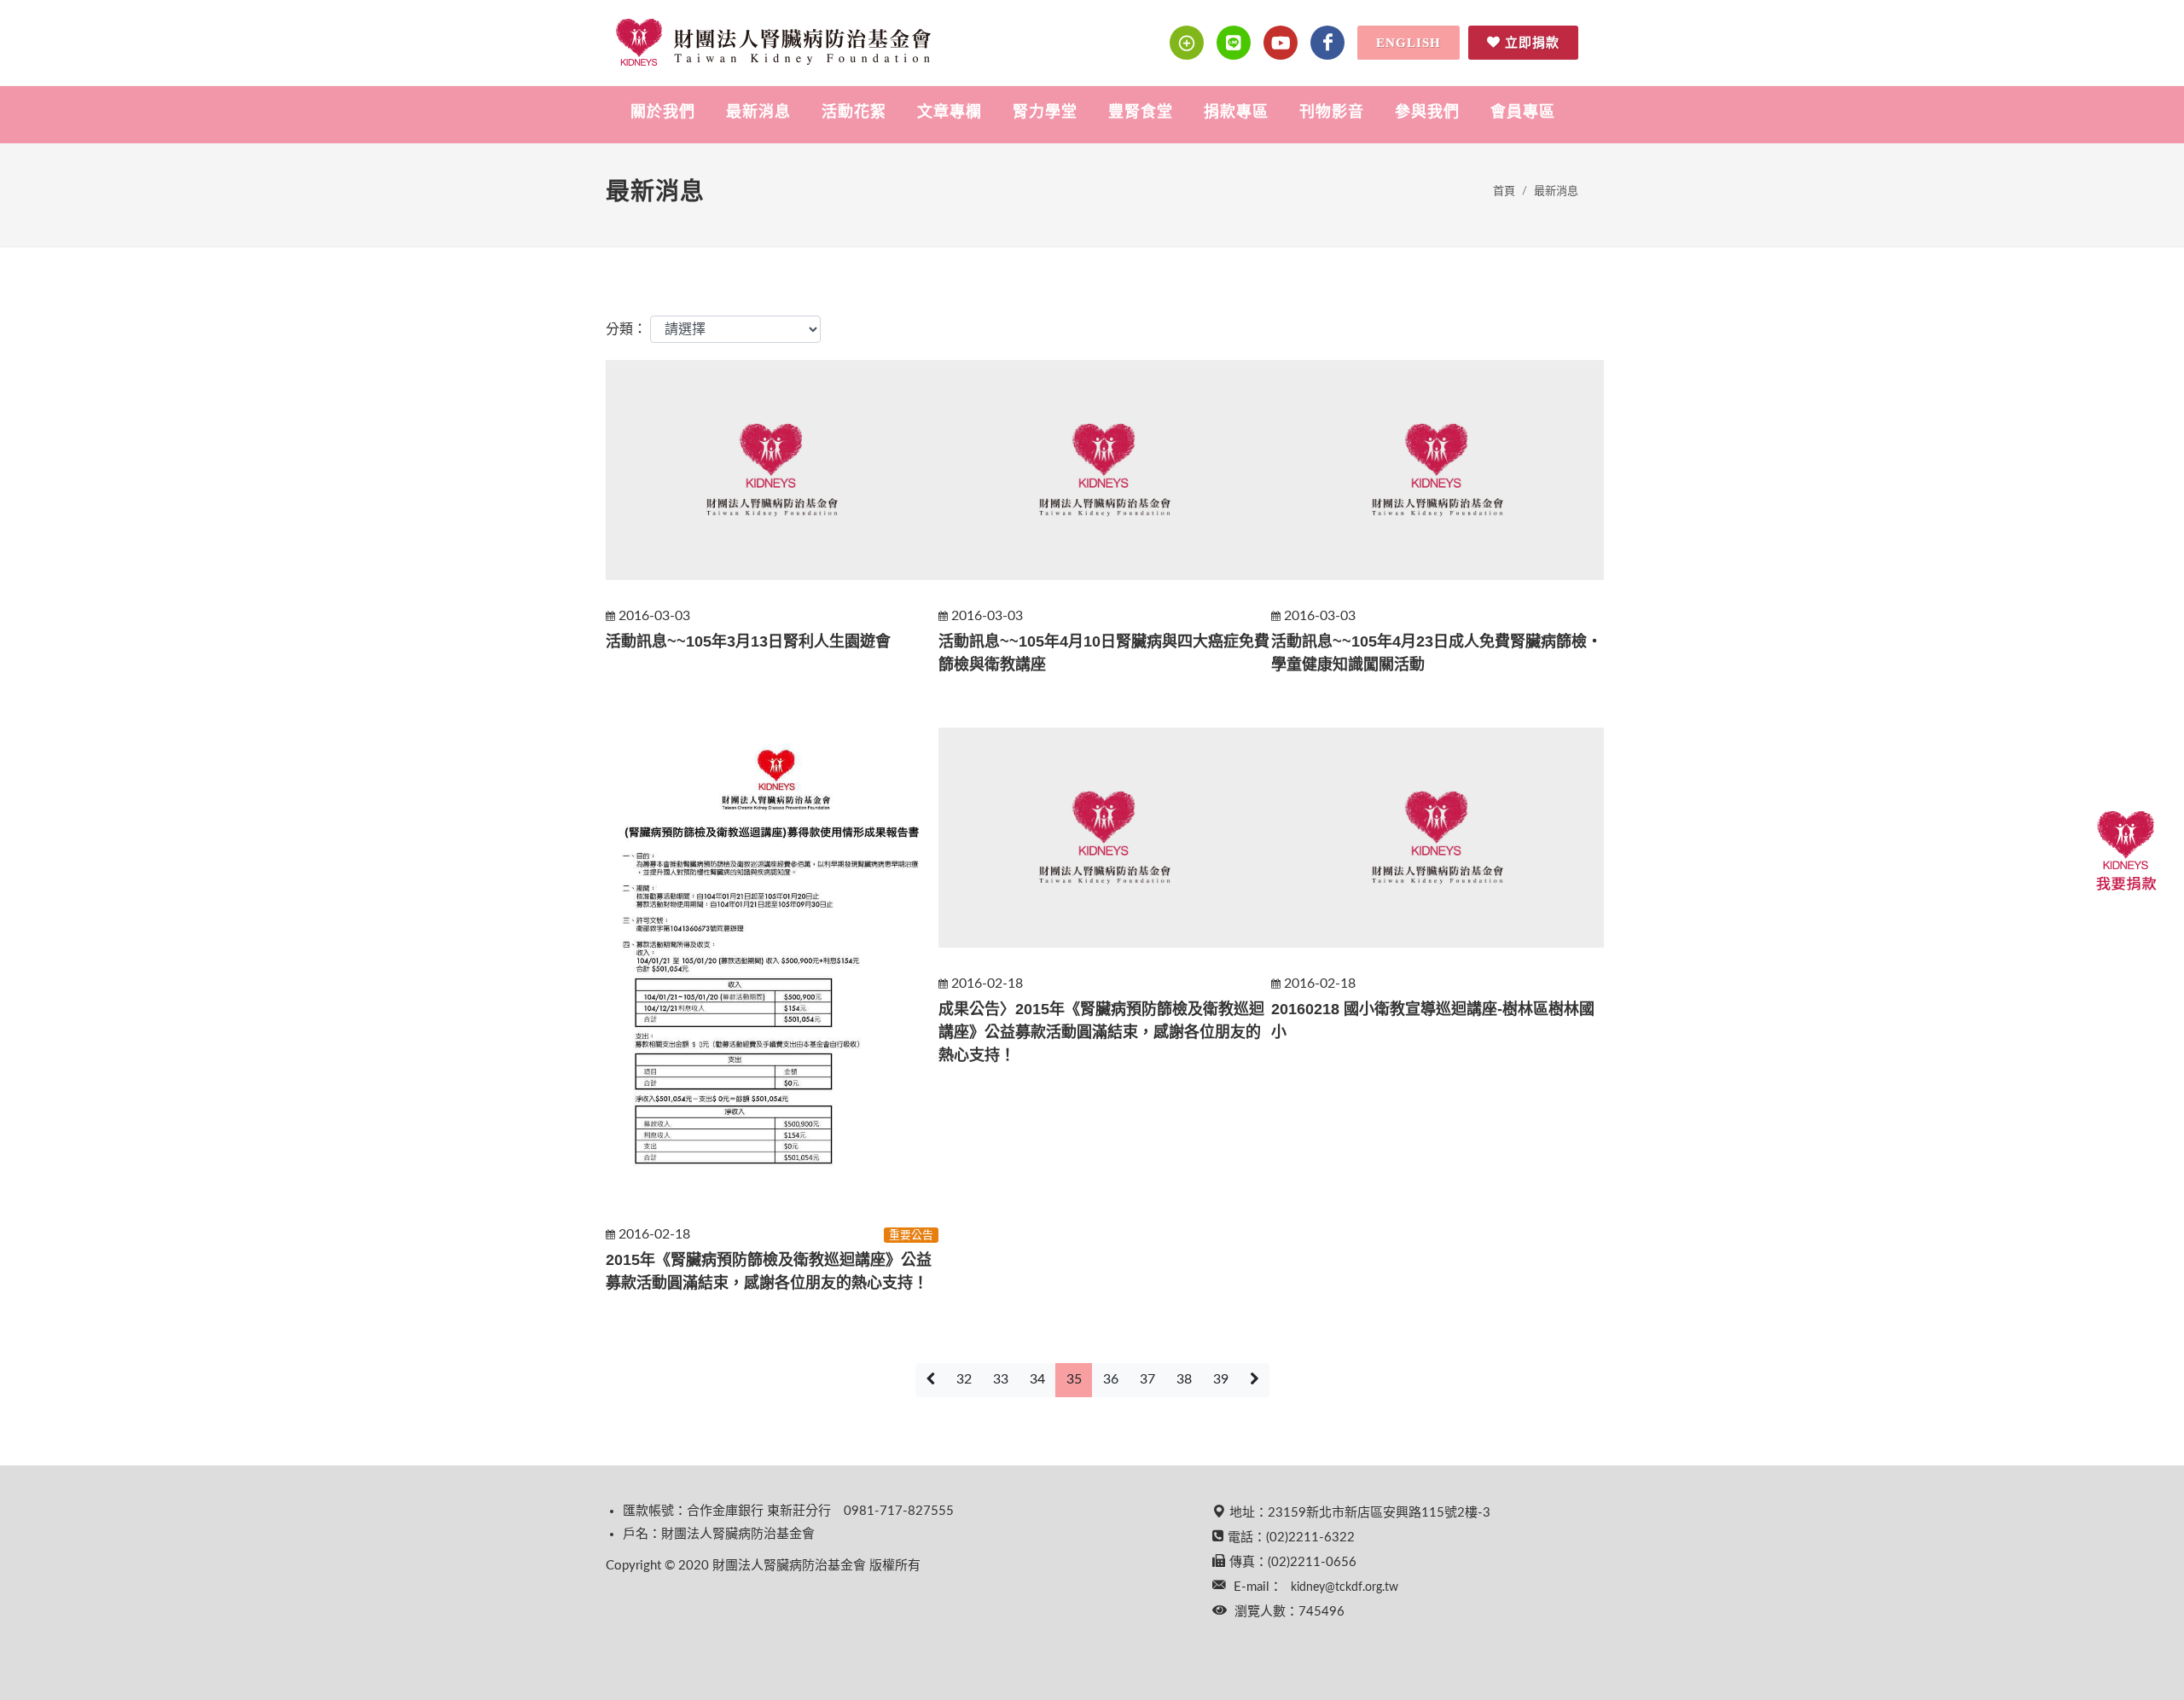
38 (1184, 1379)
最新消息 (1556, 191)
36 (1111, 1379)
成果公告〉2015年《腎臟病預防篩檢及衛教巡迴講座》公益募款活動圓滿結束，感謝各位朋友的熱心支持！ (1101, 1032)
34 (1037, 1379)
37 (1147, 1379)
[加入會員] (1187, 43)
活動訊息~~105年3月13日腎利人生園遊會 (748, 641)
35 (1074, 1379)
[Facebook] (1327, 43)
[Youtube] (1281, 43)
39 (1221, 1379)
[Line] (1234, 43)
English (1409, 43)
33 (1001, 1379)
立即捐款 (1532, 43)
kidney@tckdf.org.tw (1345, 1587)
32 (964, 1379)
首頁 (1504, 191)
